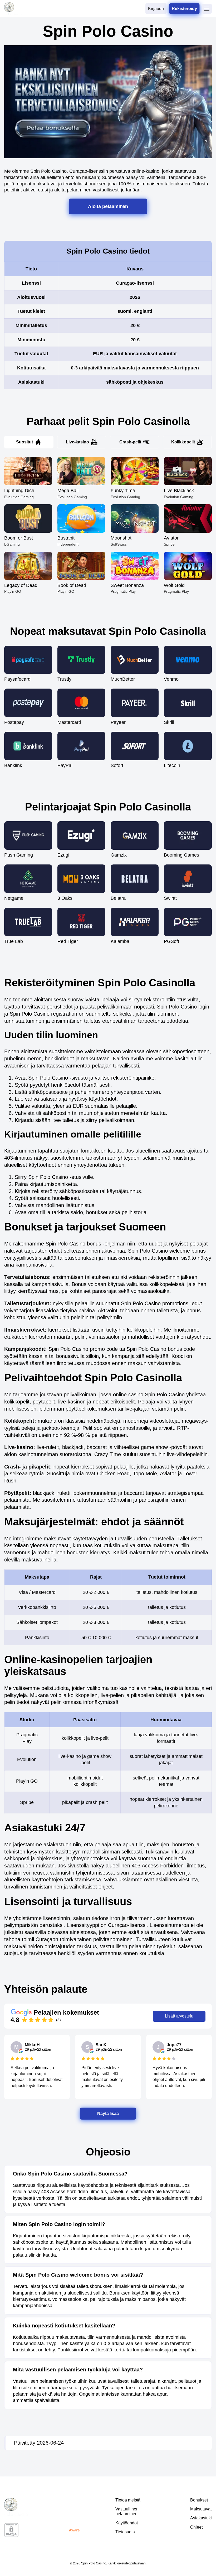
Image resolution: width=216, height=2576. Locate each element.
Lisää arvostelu (179, 2016)
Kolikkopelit (183, 442)
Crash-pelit (130, 442)
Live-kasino (77, 442)
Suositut (24, 442)
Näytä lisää (108, 2113)
